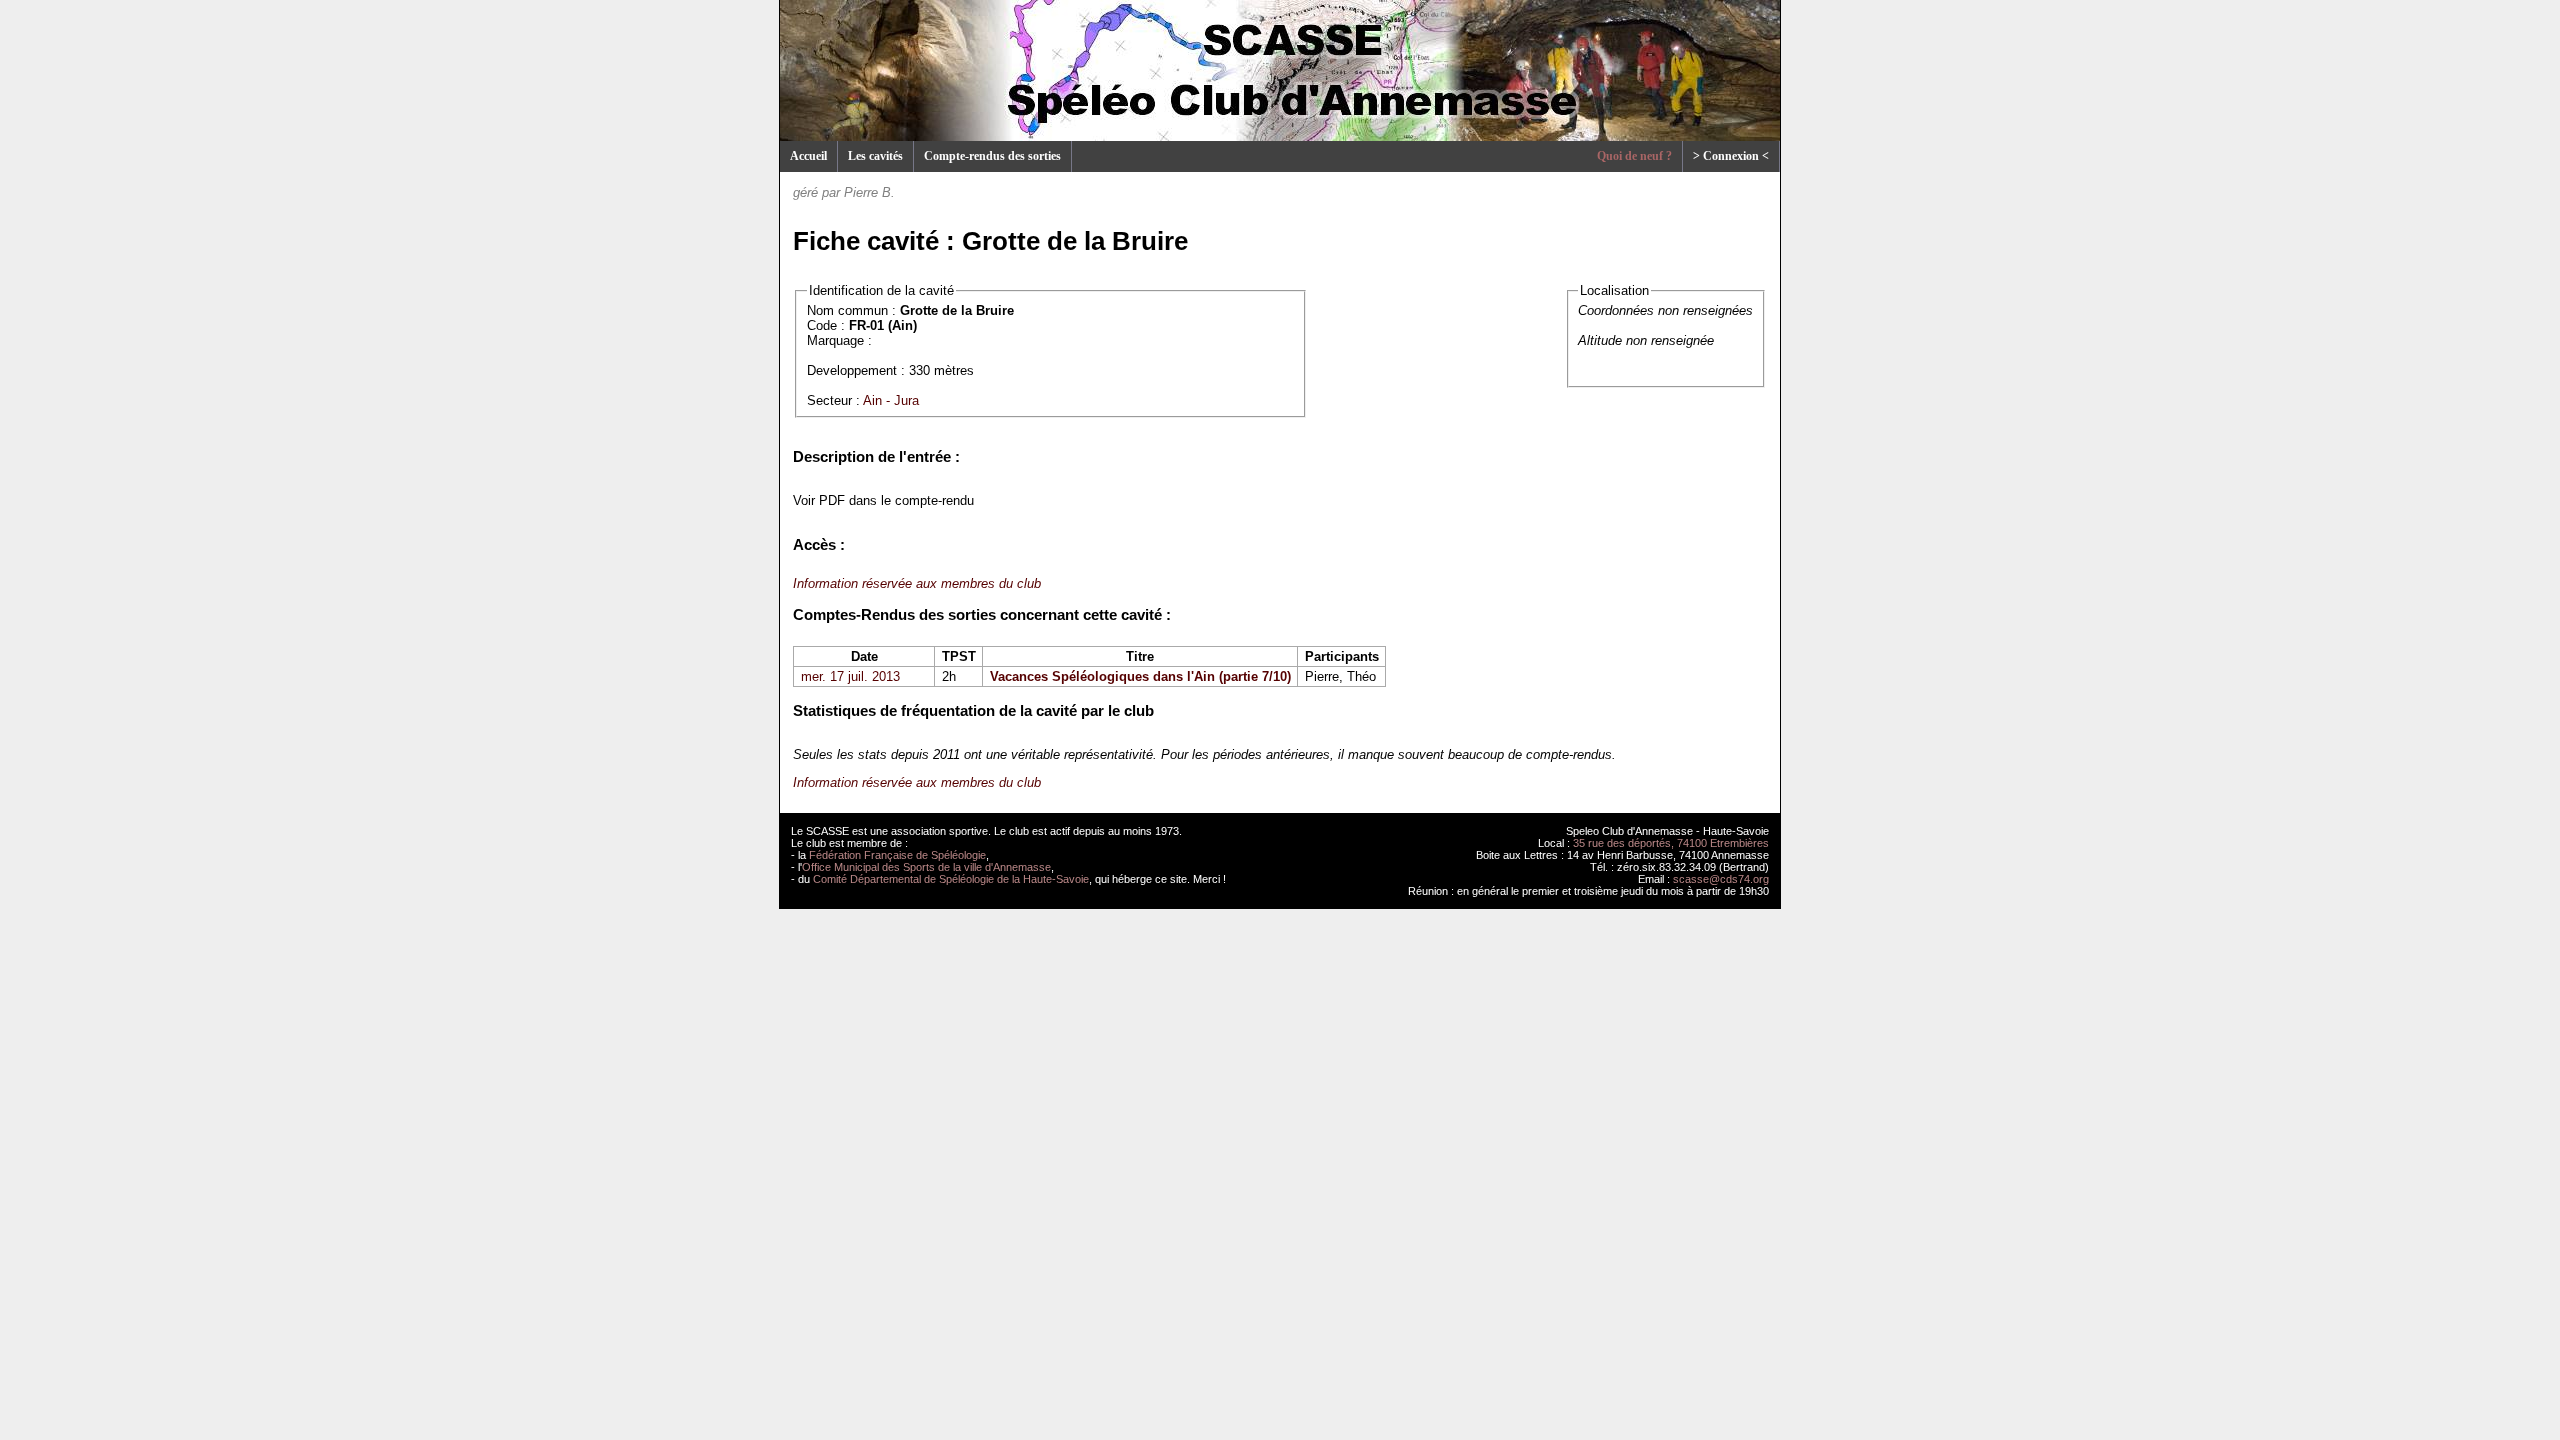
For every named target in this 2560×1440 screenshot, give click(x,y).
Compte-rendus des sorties (992, 156)
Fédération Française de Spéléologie (897, 855)
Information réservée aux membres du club (917, 583)
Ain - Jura (891, 400)
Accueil (808, 156)
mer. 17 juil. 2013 (850, 676)
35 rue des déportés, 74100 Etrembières (1671, 843)
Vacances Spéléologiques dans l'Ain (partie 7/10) (1140, 676)
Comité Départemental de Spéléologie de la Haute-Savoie (951, 879)
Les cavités (875, 156)
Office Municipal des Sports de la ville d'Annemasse (926, 867)
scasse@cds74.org (1721, 879)
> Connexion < (1731, 156)
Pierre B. (869, 192)
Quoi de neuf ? (1634, 156)
